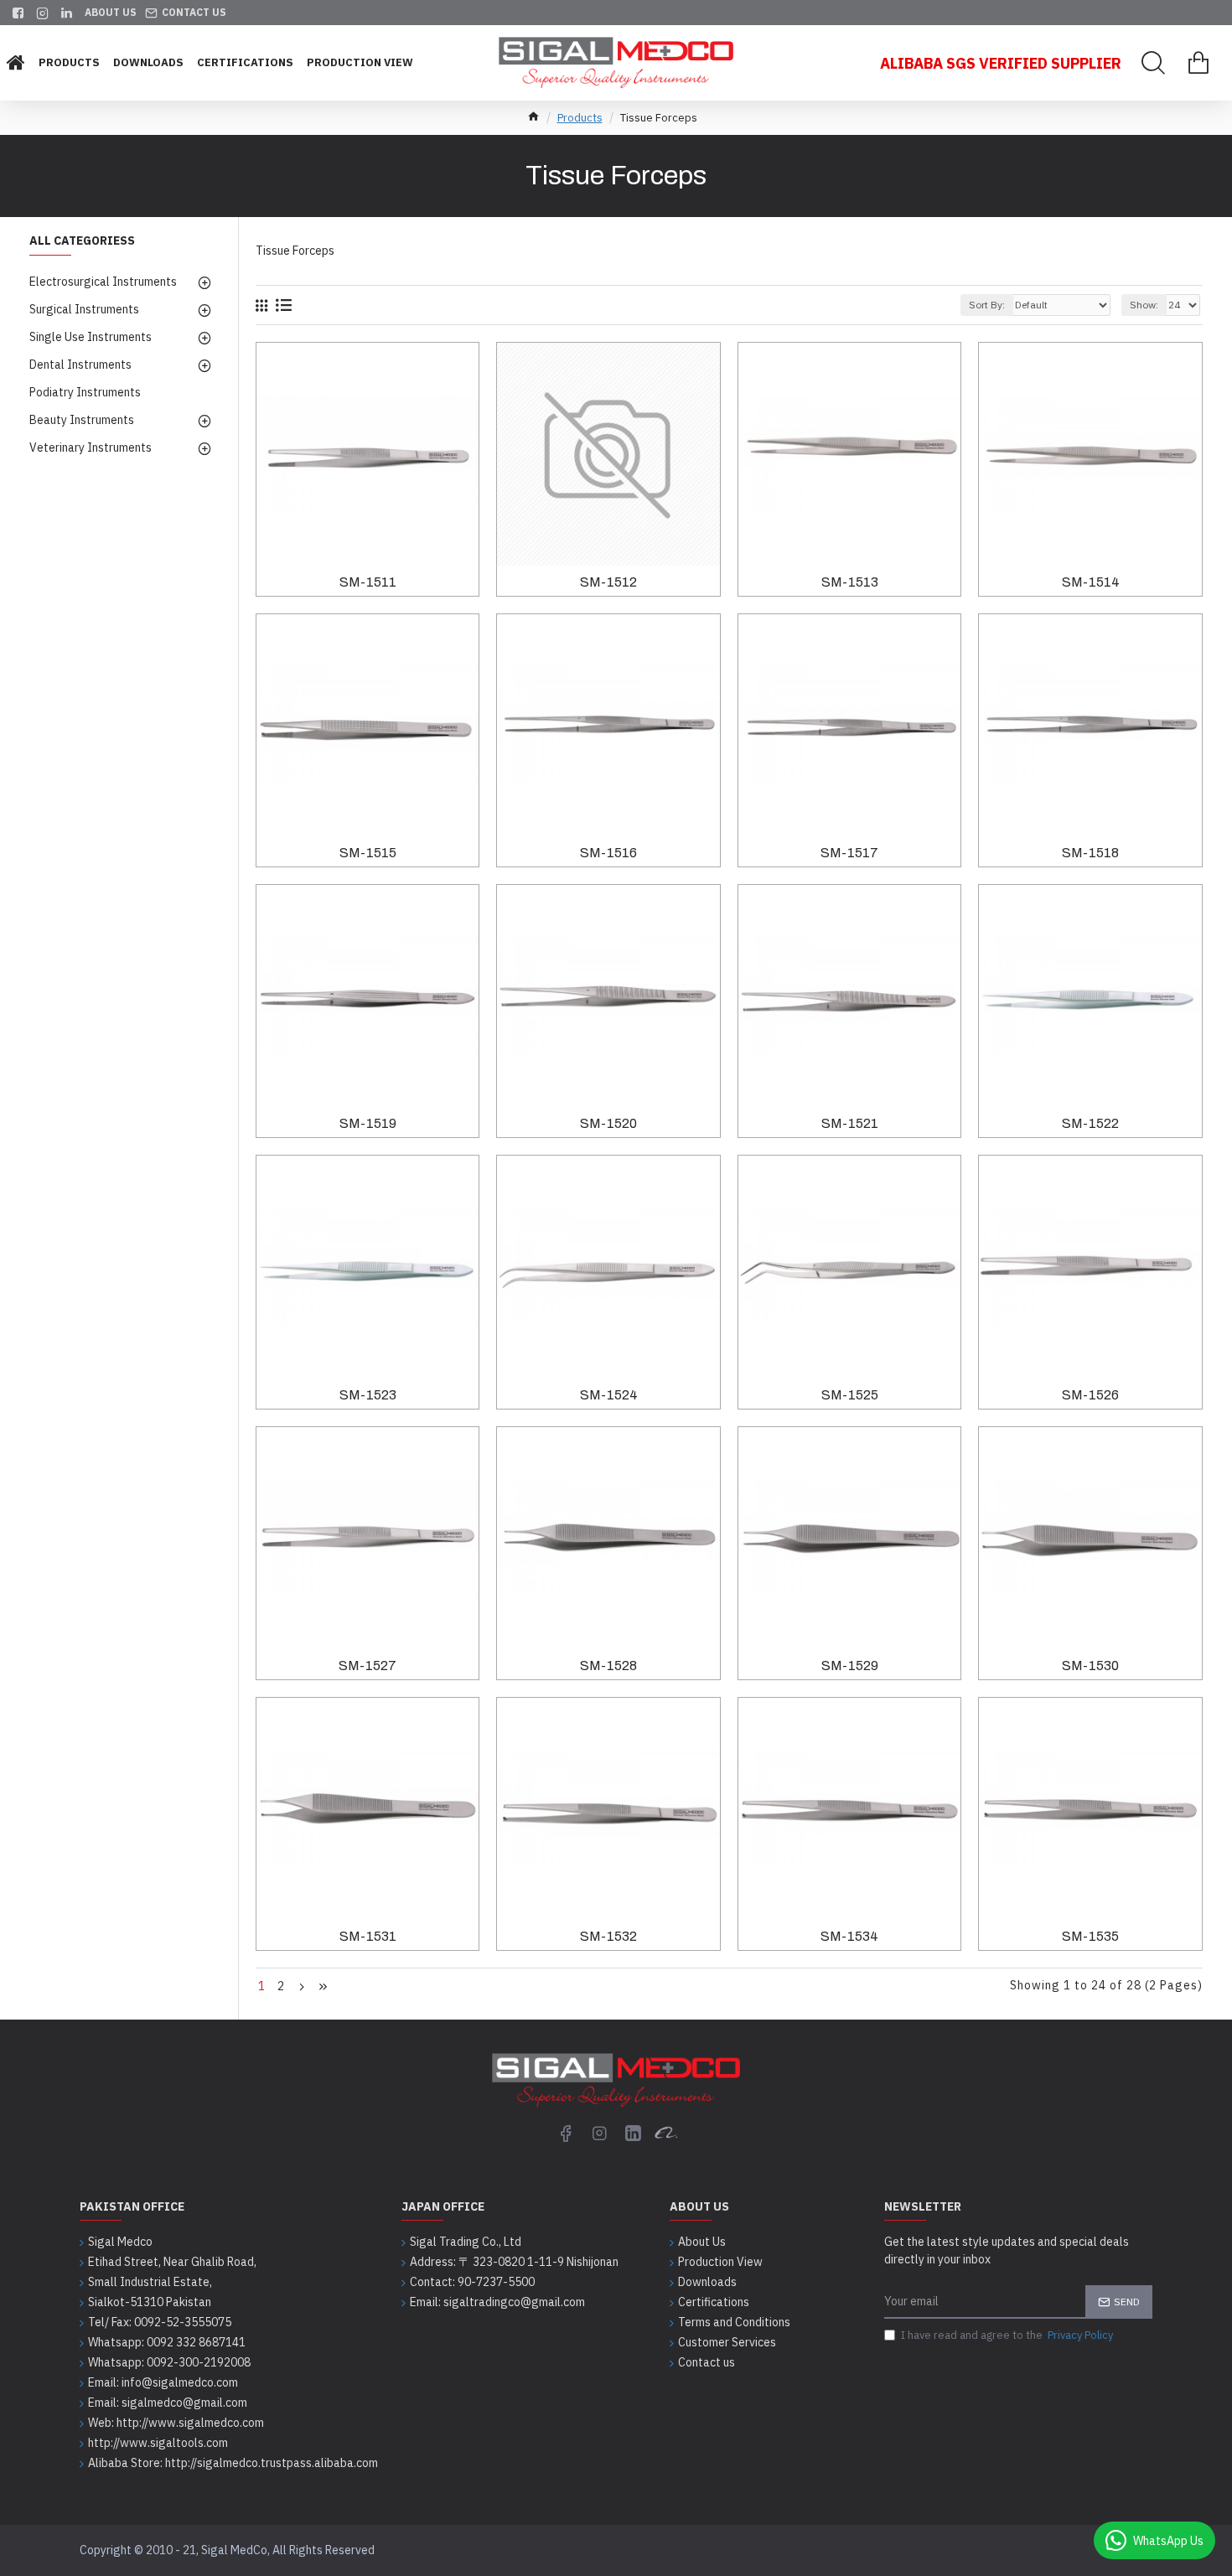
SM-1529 (850, 1666)
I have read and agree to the (1007, 2335)
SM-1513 (850, 582)
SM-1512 (608, 582)
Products (580, 118)
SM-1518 (1090, 853)
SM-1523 (368, 1395)
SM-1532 (608, 1936)
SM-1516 (608, 853)
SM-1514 (1091, 582)
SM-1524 (609, 1395)
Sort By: (987, 305)
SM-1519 (368, 1123)
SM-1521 (850, 1123)
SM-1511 (368, 582)
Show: (1144, 305)
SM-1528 (608, 1666)
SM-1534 (849, 1936)
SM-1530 (1090, 1666)
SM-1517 (849, 853)
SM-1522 (1090, 1123)
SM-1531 (368, 1936)
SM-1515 (368, 853)
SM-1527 (368, 1666)
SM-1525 (850, 1395)
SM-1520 (608, 1123)
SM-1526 (1090, 1395)
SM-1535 (1090, 1936)
